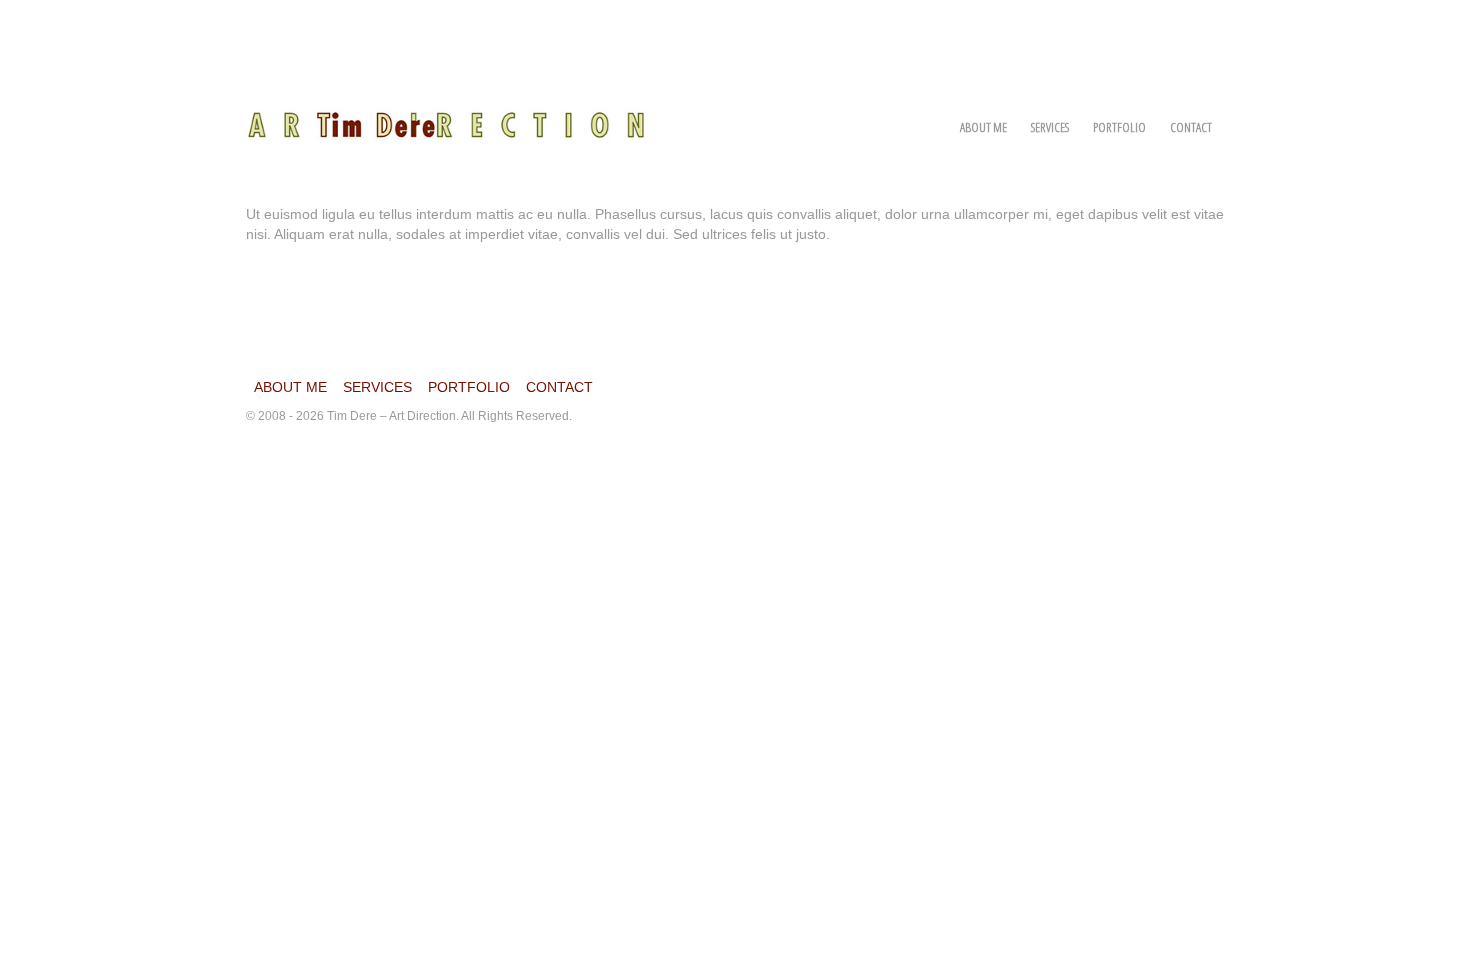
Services (1050, 127)
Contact (1191, 127)
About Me (983, 127)
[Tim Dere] (446, 114)
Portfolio (1119, 127)
